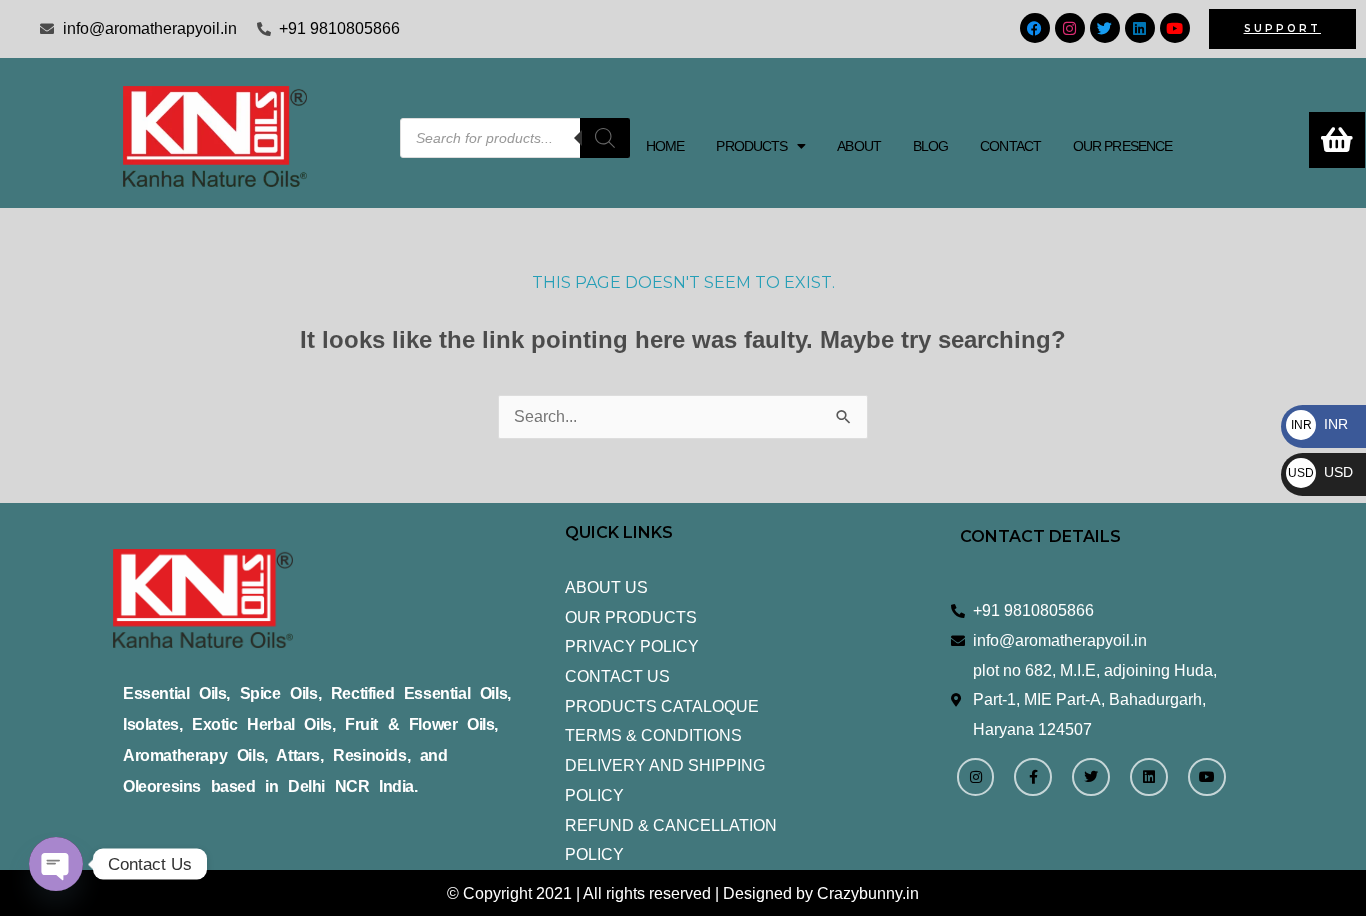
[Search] (605, 138)
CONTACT (1010, 146)
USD (1320, 472)
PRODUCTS (751, 146)
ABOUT (859, 146)
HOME (665, 146)
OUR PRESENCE (1122, 146)
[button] (760, 146)
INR (1319, 424)
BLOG (930, 146)
